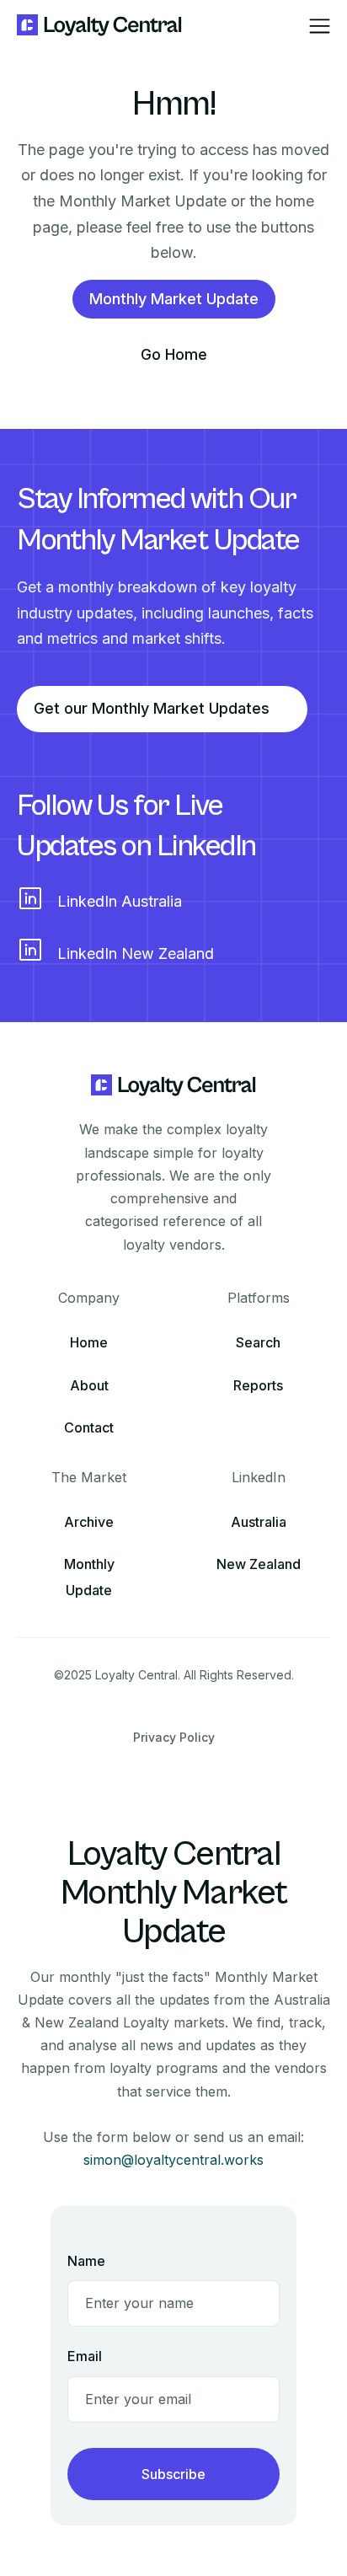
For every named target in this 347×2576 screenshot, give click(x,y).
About (89, 1385)
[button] (320, 26)
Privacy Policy (174, 1737)
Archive (89, 1522)
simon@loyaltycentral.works (173, 2160)
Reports (258, 1385)
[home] (100, 26)
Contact (89, 1427)
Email (85, 2356)
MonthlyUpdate (89, 1577)
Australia (259, 1522)
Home (89, 1342)
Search (258, 1342)
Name (86, 2261)
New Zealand (259, 1564)
